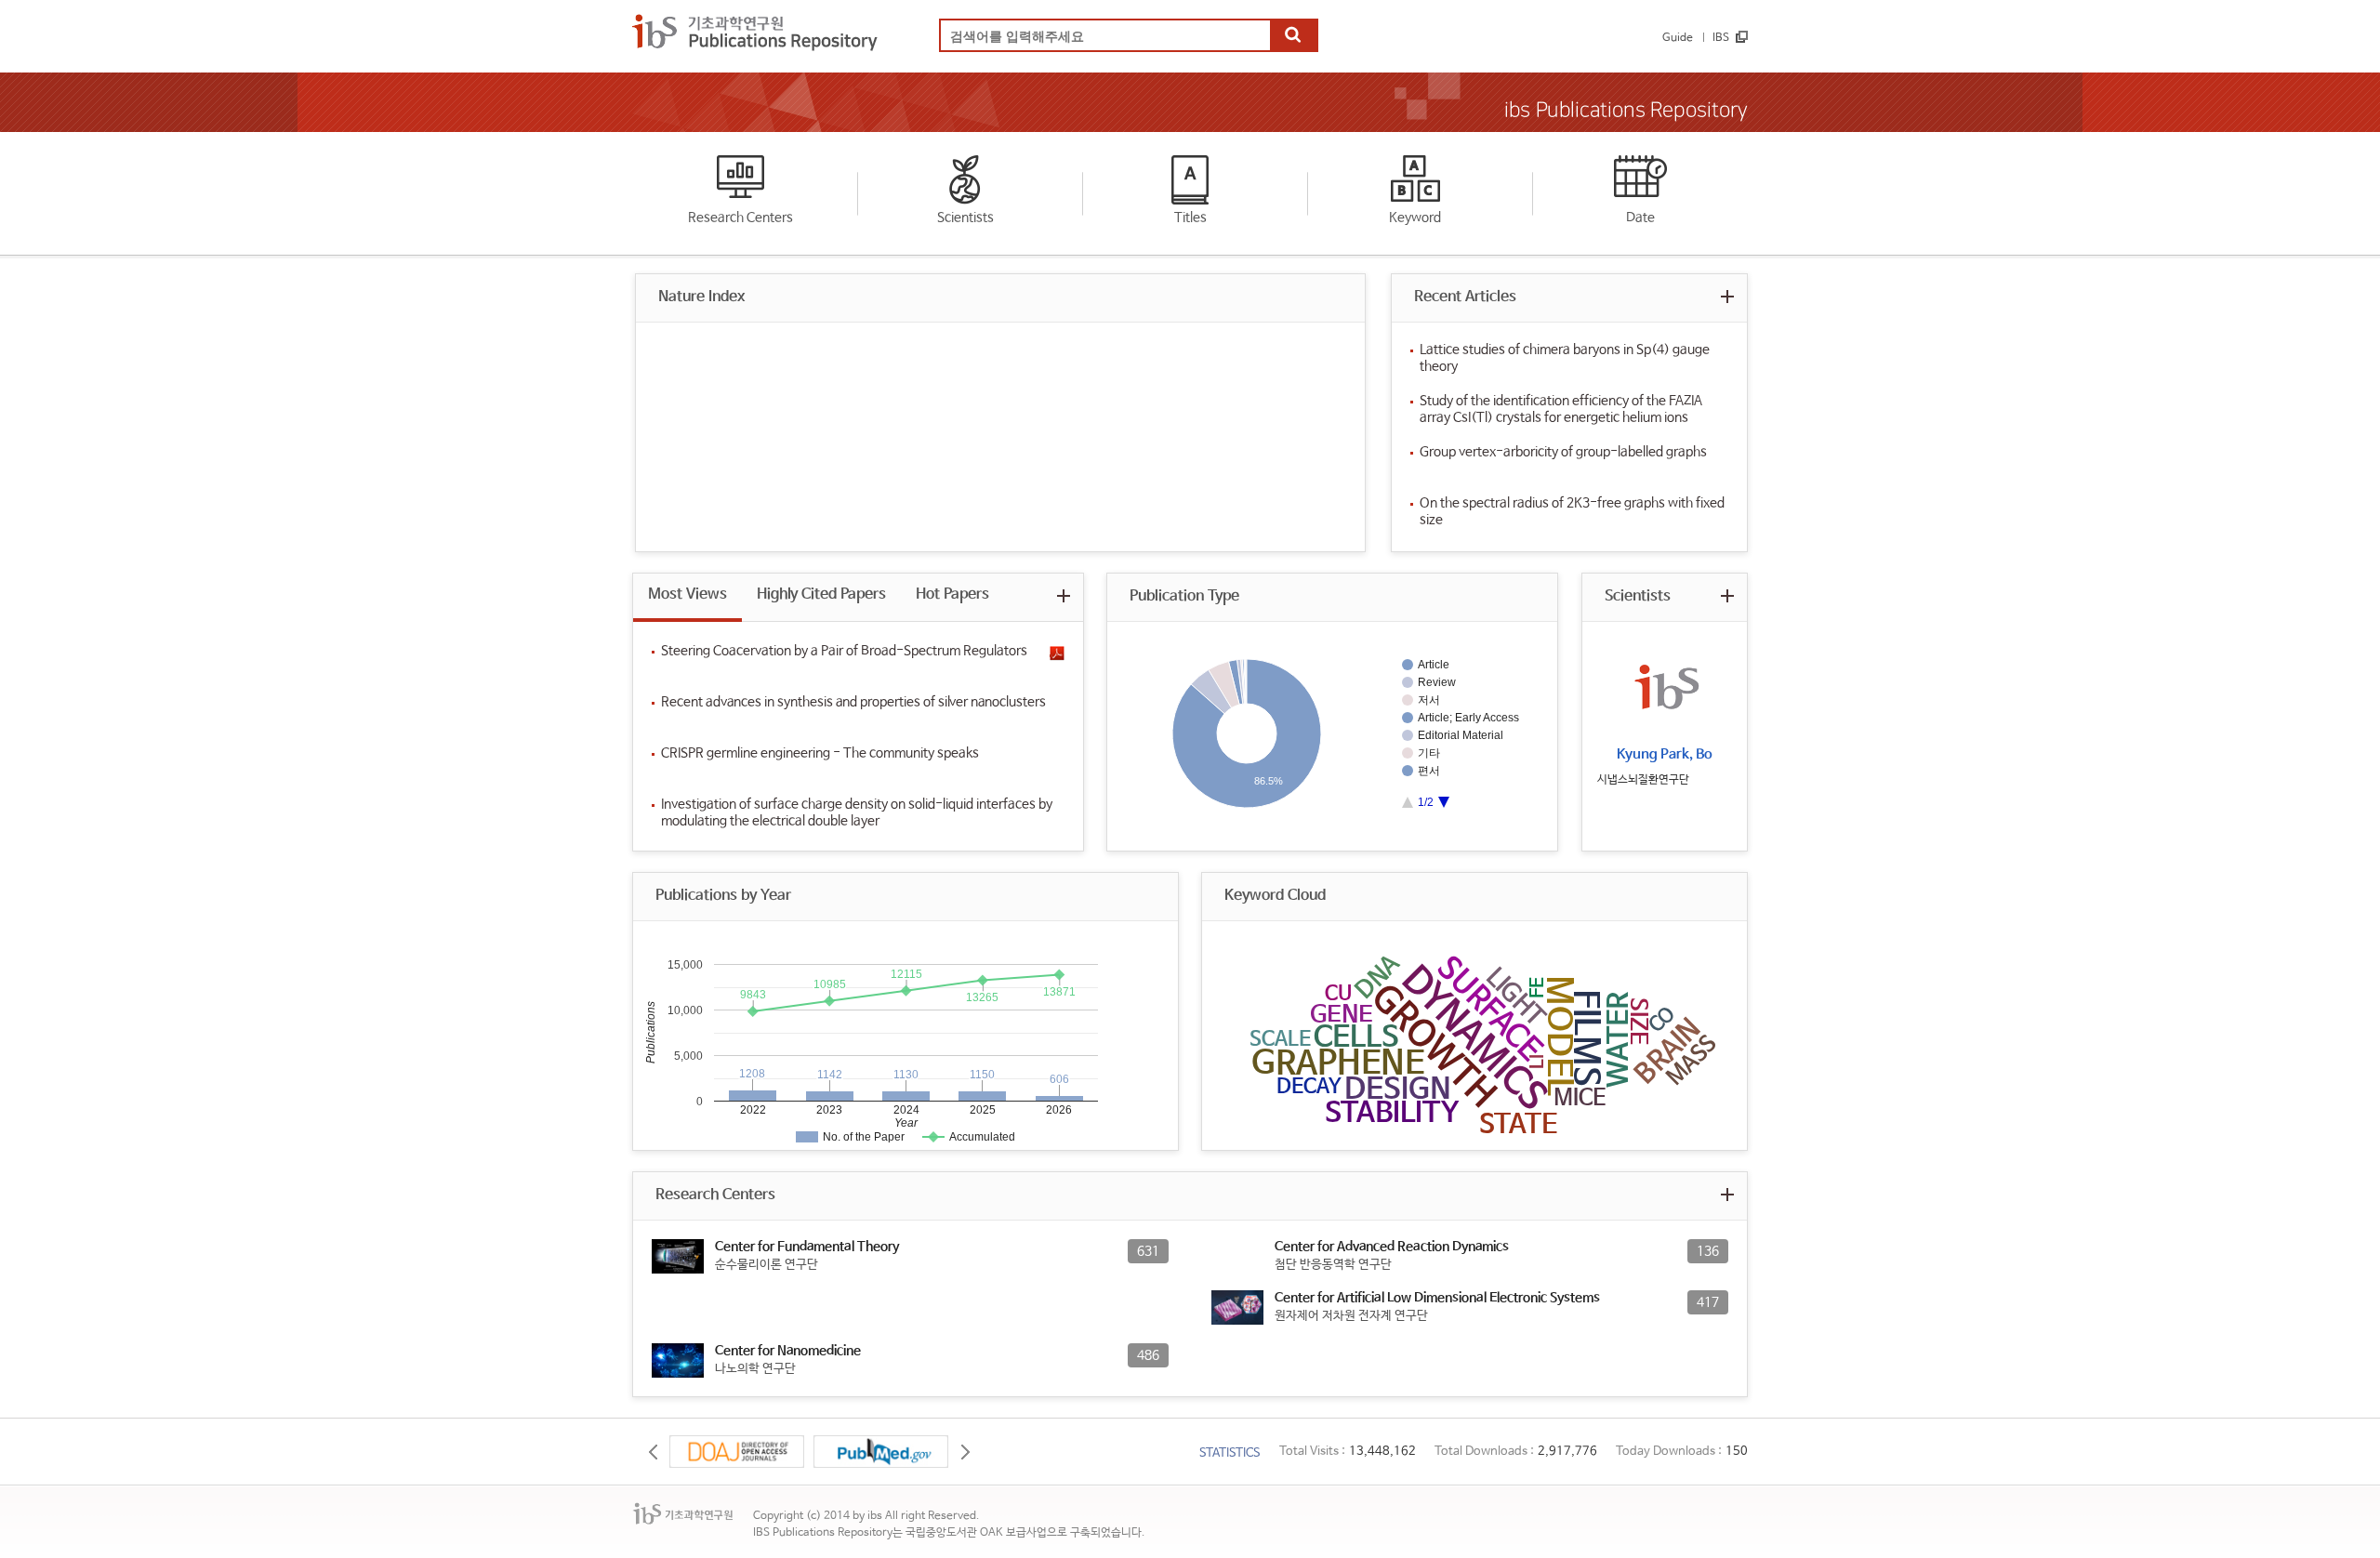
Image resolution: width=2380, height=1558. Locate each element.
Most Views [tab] (688, 594)
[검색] (1293, 36)
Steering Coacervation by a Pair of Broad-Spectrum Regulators (844, 651)
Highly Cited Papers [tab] (821, 594)
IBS (1721, 38)
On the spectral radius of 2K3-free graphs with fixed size (1572, 511)
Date (1640, 218)
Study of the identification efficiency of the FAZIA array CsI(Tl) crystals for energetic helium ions (1561, 409)
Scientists (965, 218)
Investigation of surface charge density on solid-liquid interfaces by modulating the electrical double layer (857, 812)
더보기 (1727, 296)
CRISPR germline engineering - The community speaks (820, 753)
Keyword (1415, 218)
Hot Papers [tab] (952, 594)
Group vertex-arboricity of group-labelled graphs (1563, 452)
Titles (1190, 218)
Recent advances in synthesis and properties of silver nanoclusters (853, 702)
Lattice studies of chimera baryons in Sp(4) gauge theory (1565, 358)
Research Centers (740, 218)
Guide (1678, 38)
